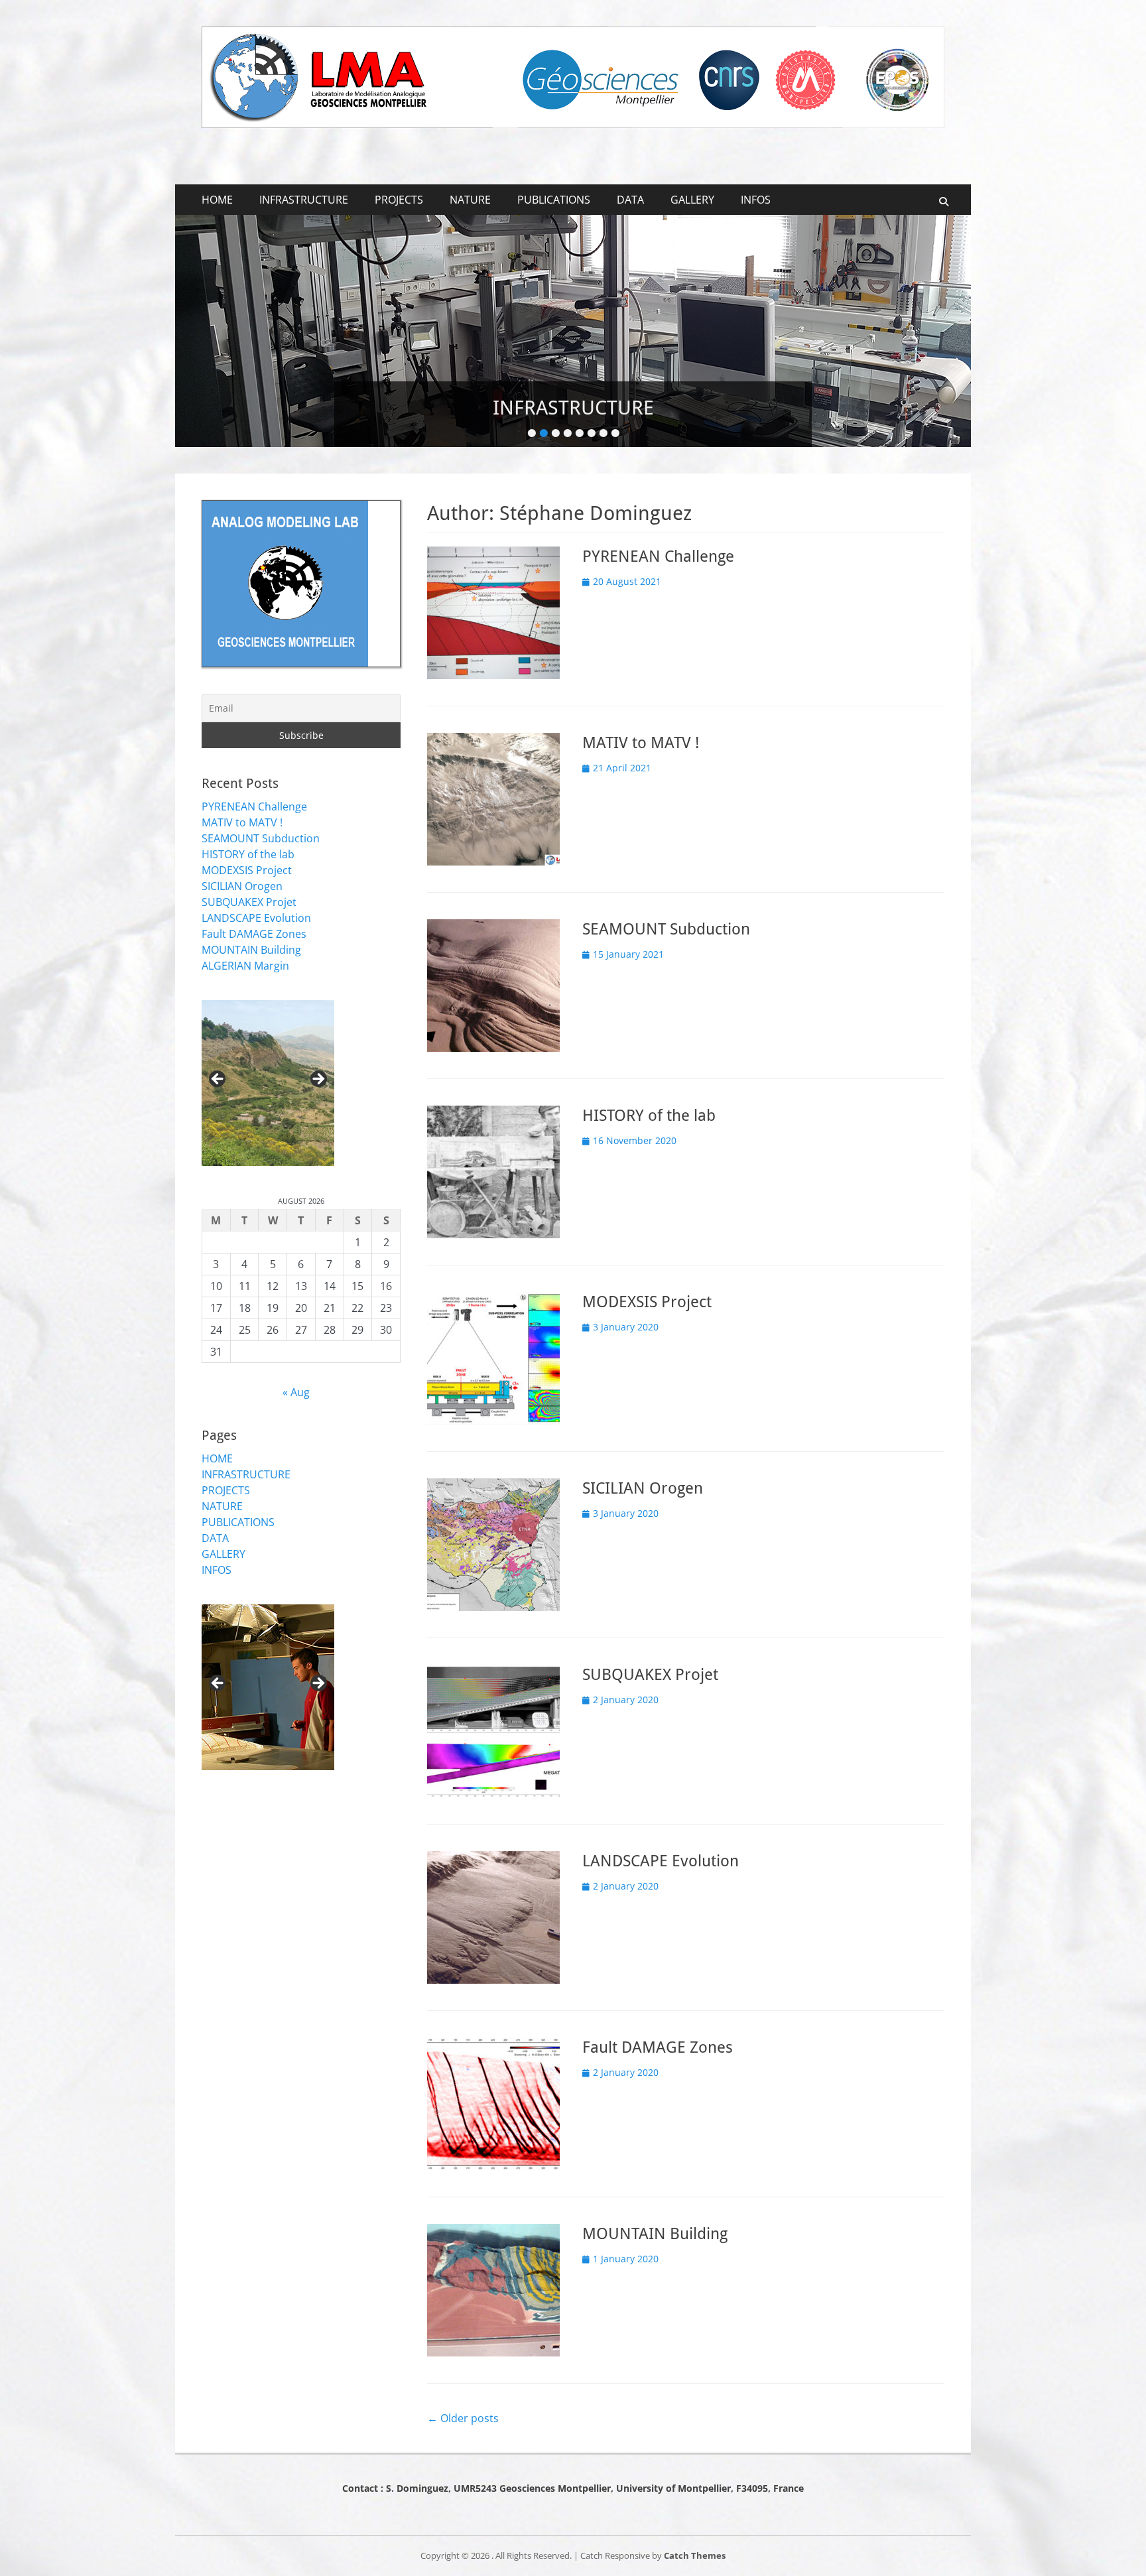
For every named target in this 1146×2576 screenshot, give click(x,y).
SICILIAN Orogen (643, 1488)
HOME (217, 200)
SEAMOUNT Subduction (666, 929)
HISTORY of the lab (649, 1116)
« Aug (296, 1392)
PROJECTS (399, 200)
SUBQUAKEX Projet (650, 1675)
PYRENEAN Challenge (658, 556)
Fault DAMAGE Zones (658, 2047)
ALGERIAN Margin (245, 966)
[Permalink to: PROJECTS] (573, 331)
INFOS (756, 200)
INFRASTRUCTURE (304, 200)
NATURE (470, 200)
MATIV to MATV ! (641, 743)
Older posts (463, 2418)
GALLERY (692, 200)
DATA (630, 200)
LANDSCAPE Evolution (661, 1861)
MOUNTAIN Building (655, 2234)
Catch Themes (695, 2555)
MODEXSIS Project (647, 1302)
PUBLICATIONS (554, 200)
